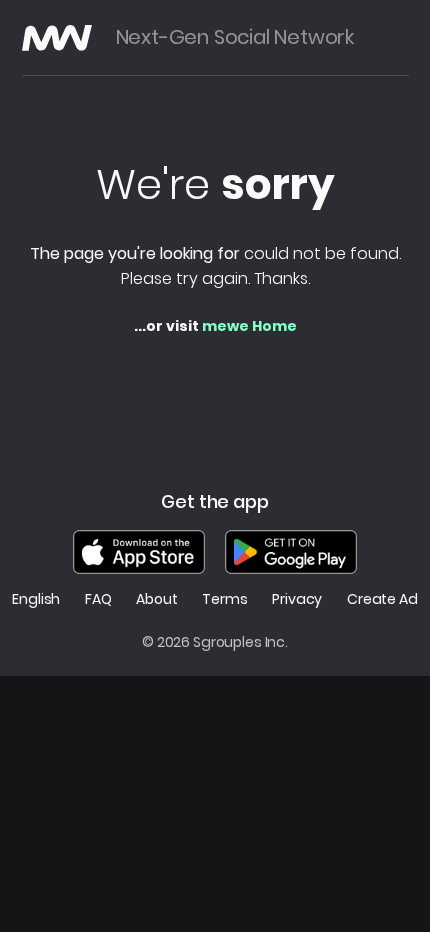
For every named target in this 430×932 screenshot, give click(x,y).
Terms (224, 599)
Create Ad (382, 599)
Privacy (297, 599)
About (156, 599)
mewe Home (249, 326)
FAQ (98, 599)
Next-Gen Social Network (235, 37)
